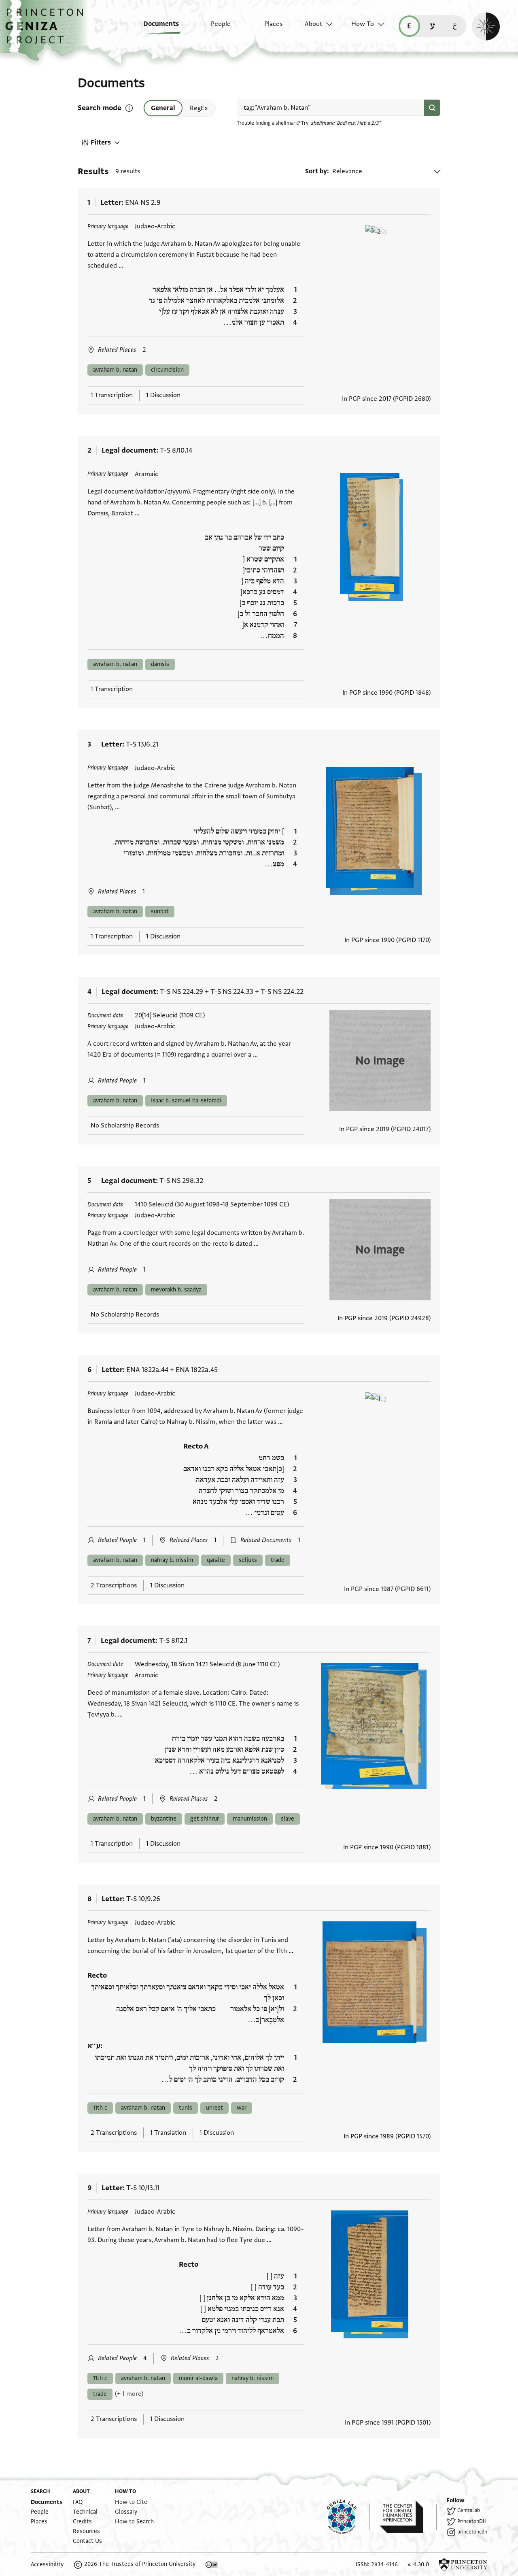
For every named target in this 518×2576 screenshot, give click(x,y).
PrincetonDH (472, 2521)
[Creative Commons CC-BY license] (212, 2565)
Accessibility (47, 2564)
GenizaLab (469, 2510)
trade (278, 1560)
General (163, 108)
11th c (100, 2108)
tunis (186, 2108)
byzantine (164, 1819)
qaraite (216, 1560)
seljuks (248, 1560)
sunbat (160, 911)
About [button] (313, 24)
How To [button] (363, 24)
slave (288, 1819)
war (242, 2108)
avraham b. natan (115, 370)
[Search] (432, 108)
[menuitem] (155, 28)
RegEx (199, 108)
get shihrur (205, 1819)
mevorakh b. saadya (176, 1290)
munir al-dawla (198, 2378)
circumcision (167, 370)
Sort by (316, 171)
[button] (47, 30)
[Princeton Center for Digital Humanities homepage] (408, 2517)
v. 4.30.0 (418, 2564)
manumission (250, 1819)
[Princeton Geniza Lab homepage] (348, 2517)
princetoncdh (472, 2532)
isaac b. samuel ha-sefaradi (186, 1101)
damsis (160, 664)
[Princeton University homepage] (463, 2565)
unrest (214, 2108)
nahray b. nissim (172, 1560)
